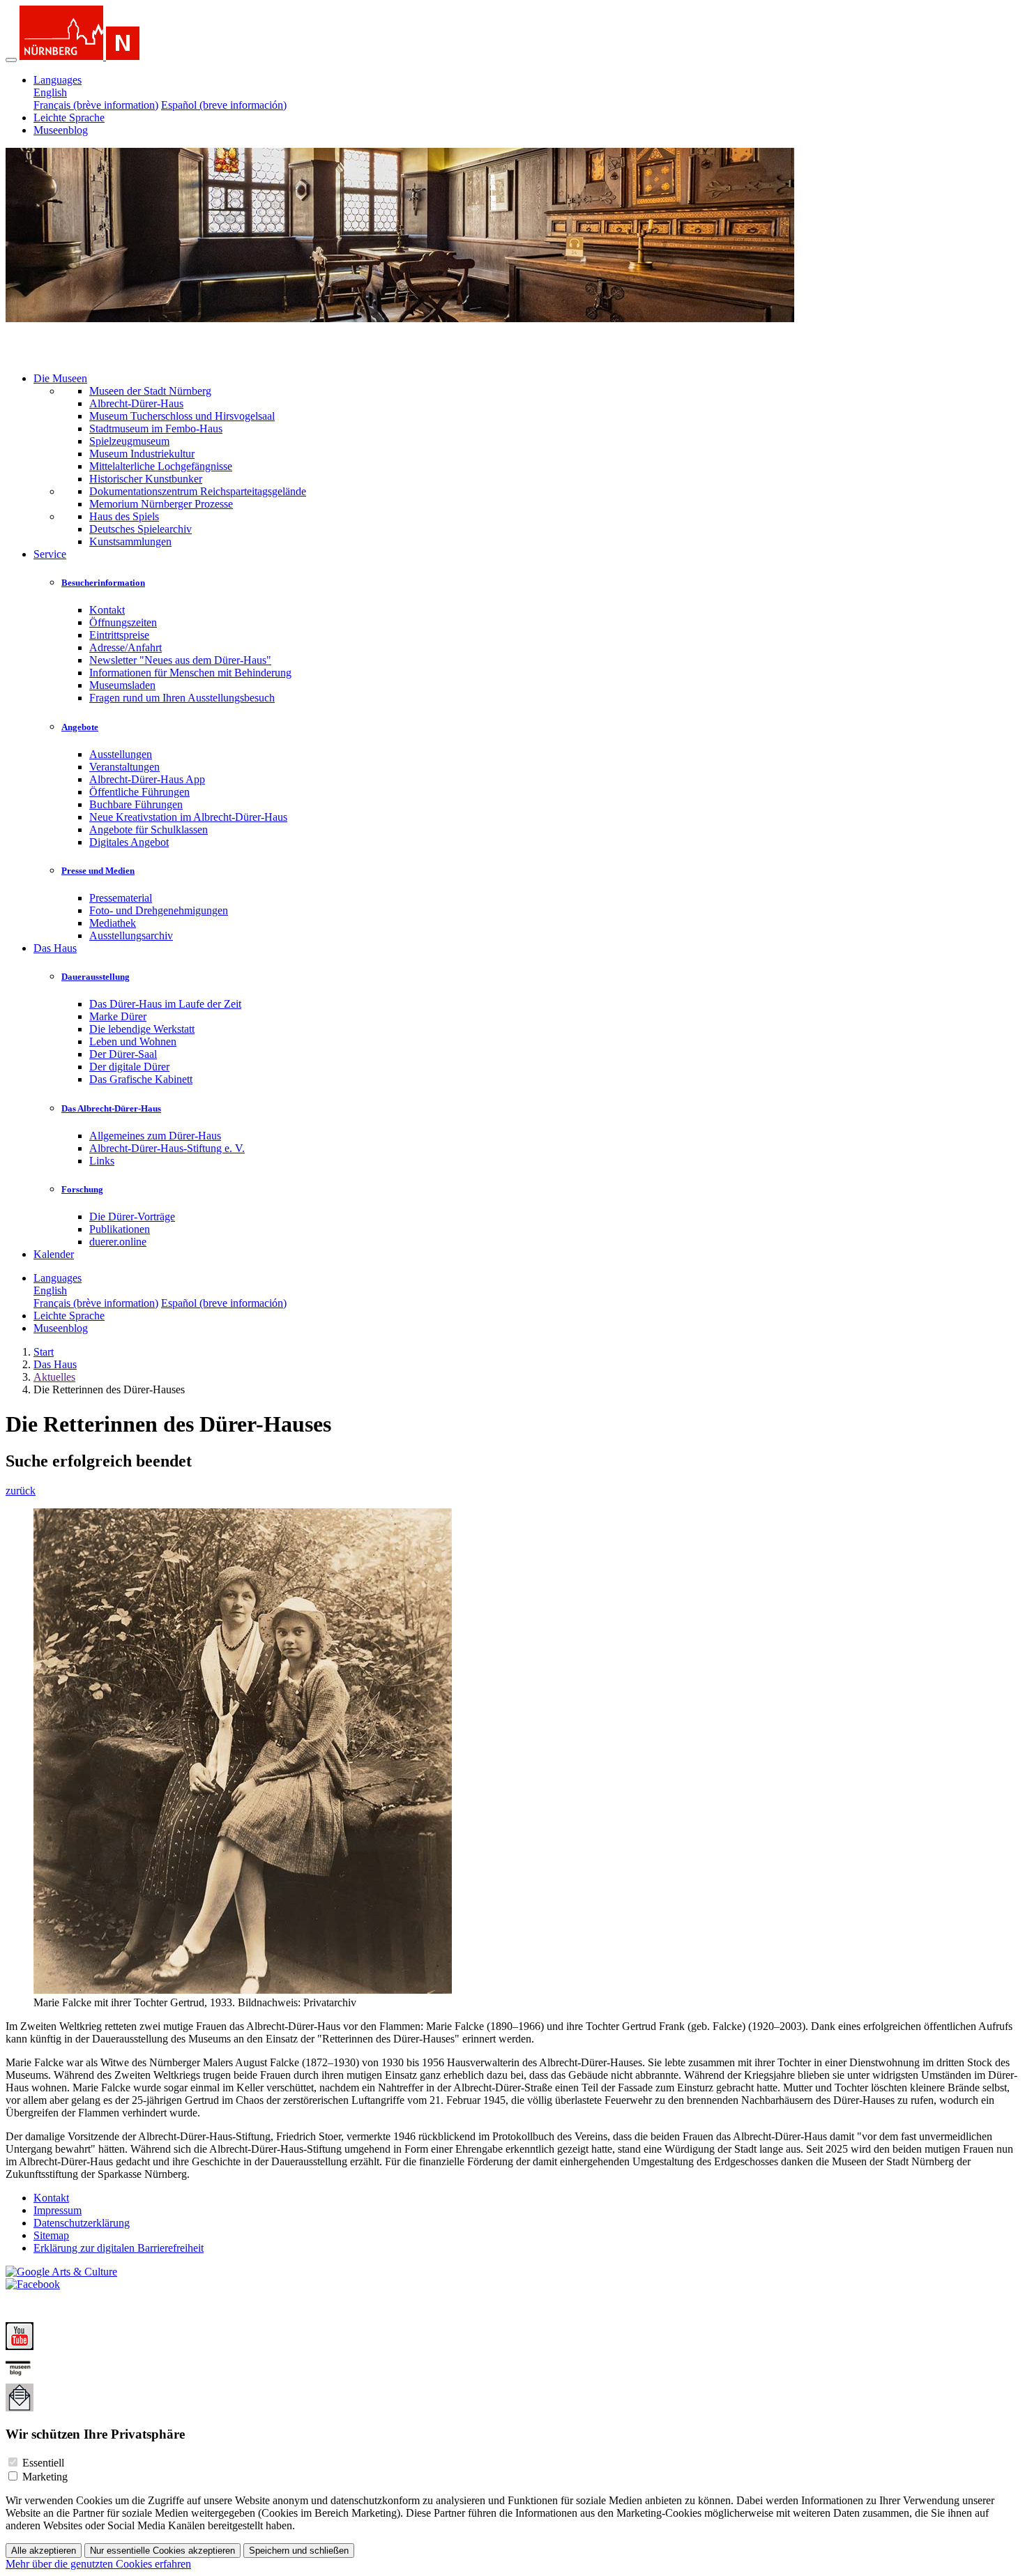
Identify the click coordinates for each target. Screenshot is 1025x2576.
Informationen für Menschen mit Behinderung (190, 673)
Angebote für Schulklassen (149, 829)
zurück (21, 1491)
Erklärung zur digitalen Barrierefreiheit (119, 2248)
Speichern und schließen (299, 2551)
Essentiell (43, 2463)
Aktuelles (54, 1377)
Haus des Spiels (124, 516)
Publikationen (120, 1229)
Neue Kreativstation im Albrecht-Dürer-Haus (188, 817)
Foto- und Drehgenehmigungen (159, 910)
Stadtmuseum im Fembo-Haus (156, 429)
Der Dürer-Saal (123, 1054)
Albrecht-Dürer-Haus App (147, 779)
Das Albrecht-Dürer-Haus (111, 1108)
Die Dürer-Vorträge (132, 1217)
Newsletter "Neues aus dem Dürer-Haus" (180, 660)
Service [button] (50, 554)
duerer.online (118, 1242)
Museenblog (61, 130)
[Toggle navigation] (11, 60)
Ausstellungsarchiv (131, 935)
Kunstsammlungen (130, 541)
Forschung (82, 1189)
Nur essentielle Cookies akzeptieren (162, 2551)
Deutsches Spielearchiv (141, 529)
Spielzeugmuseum (129, 441)
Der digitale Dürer (129, 1067)
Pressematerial (121, 898)
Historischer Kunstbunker (146, 479)
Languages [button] (58, 80)
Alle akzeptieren (44, 2551)
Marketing (45, 2477)
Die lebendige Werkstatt (142, 1029)
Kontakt (107, 610)
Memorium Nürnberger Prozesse (161, 504)
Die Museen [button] (60, 378)
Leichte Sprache (69, 118)
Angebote (80, 727)
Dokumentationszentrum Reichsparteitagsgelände (198, 491)
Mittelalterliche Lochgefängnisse (161, 466)
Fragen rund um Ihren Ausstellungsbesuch (182, 698)
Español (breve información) (224, 105)
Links (102, 1161)
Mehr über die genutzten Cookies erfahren (98, 2564)
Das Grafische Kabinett (141, 1079)
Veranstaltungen (124, 767)
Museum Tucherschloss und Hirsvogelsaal (182, 416)
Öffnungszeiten (123, 622)
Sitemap (51, 2235)
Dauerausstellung (96, 977)
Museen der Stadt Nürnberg (150, 391)
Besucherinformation (103, 583)
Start (44, 1352)
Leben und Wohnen (133, 1041)
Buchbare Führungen (136, 804)
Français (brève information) (96, 105)
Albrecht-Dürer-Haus (136, 403)
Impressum (58, 2210)
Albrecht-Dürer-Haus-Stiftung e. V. (167, 1148)
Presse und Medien (98, 871)
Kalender (54, 1254)
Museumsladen (122, 685)
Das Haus (55, 1364)
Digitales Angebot (129, 842)
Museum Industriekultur (142, 454)
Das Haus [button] (55, 948)
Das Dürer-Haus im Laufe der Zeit (165, 1004)
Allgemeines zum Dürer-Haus (155, 1136)
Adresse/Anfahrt (126, 647)
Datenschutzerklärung (82, 2223)
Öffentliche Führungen (139, 792)
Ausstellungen (121, 754)
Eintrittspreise (119, 635)
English (50, 92)
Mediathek (113, 923)
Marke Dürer (118, 1016)
